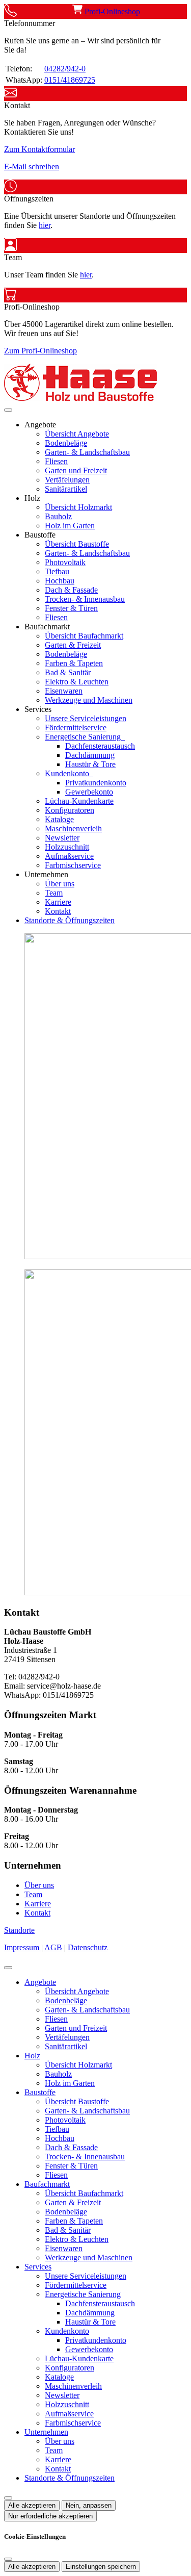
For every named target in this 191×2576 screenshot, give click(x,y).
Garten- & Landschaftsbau (87, 452)
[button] (8, 410)
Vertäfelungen (67, 480)
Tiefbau (57, 571)
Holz (32, 2056)
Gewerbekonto (89, 792)
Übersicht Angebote (77, 434)
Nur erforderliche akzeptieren (50, 2516)
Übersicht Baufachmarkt (84, 636)
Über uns (60, 884)
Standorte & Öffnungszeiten (70, 920)
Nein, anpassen (89, 2505)
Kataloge (59, 819)
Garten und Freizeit (76, 470)
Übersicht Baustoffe (77, 544)
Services (38, 2267)
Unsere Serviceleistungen (86, 718)
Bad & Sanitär (68, 672)
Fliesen (56, 461)
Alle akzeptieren (32, 2505)
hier (45, 225)
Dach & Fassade (71, 590)
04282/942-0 (65, 69)
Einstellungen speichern (101, 2567)
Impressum (23, 1947)
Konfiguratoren (70, 810)
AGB (53, 1947)
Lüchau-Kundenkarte (79, 801)
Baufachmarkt (47, 2184)
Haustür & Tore (90, 764)
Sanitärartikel (66, 489)
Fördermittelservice (76, 728)
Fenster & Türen (71, 608)
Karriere (58, 902)
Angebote (40, 1982)
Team (54, 893)
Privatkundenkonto (96, 783)
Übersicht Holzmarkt (78, 507)
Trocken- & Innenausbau (85, 599)
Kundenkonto (68, 773)
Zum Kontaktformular (39, 149)
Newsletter (62, 838)
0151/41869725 (70, 80)
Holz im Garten (70, 526)
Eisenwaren (64, 691)
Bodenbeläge (66, 443)
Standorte (19, 1930)
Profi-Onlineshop (111, 11)
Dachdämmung (90, 755)
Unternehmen (46, 2432)
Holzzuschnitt (67, 847)
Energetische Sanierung (84, 737)
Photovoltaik (65, 562)
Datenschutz (88, 1947)
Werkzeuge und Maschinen (89, 700)
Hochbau (60, 581)
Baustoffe (40, 2092)
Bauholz (58, 516)
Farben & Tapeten (74, 663)
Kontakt (58, 911)
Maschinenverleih (73, 828)
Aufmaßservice (69, 856)
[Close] (8, 1968)
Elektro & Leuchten (77, 682)
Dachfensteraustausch (100, 746)
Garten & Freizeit (73, 645)
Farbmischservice (73, 865)
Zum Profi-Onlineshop (40, 351)
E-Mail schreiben (32, 167)
